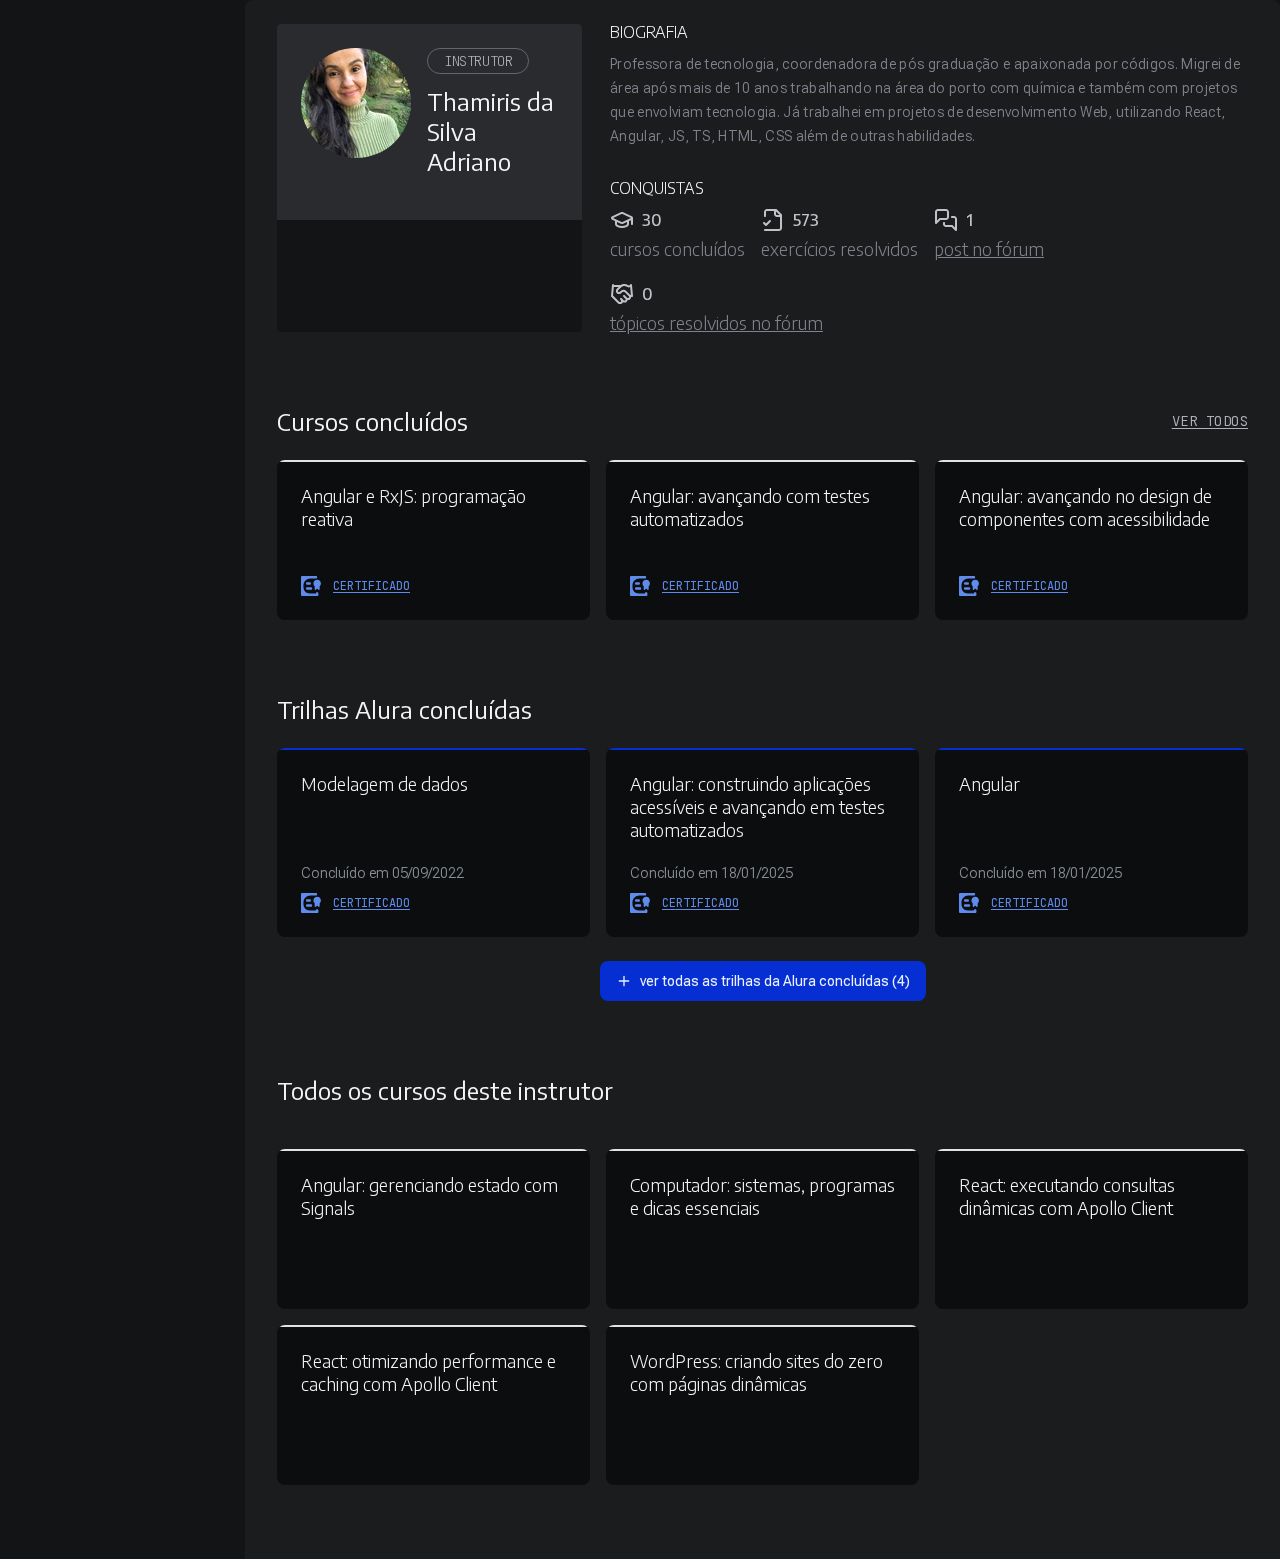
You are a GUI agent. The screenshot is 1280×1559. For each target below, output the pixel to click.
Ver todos (1210, 421)
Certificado (371, 586)
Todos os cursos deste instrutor (445, 1090)
